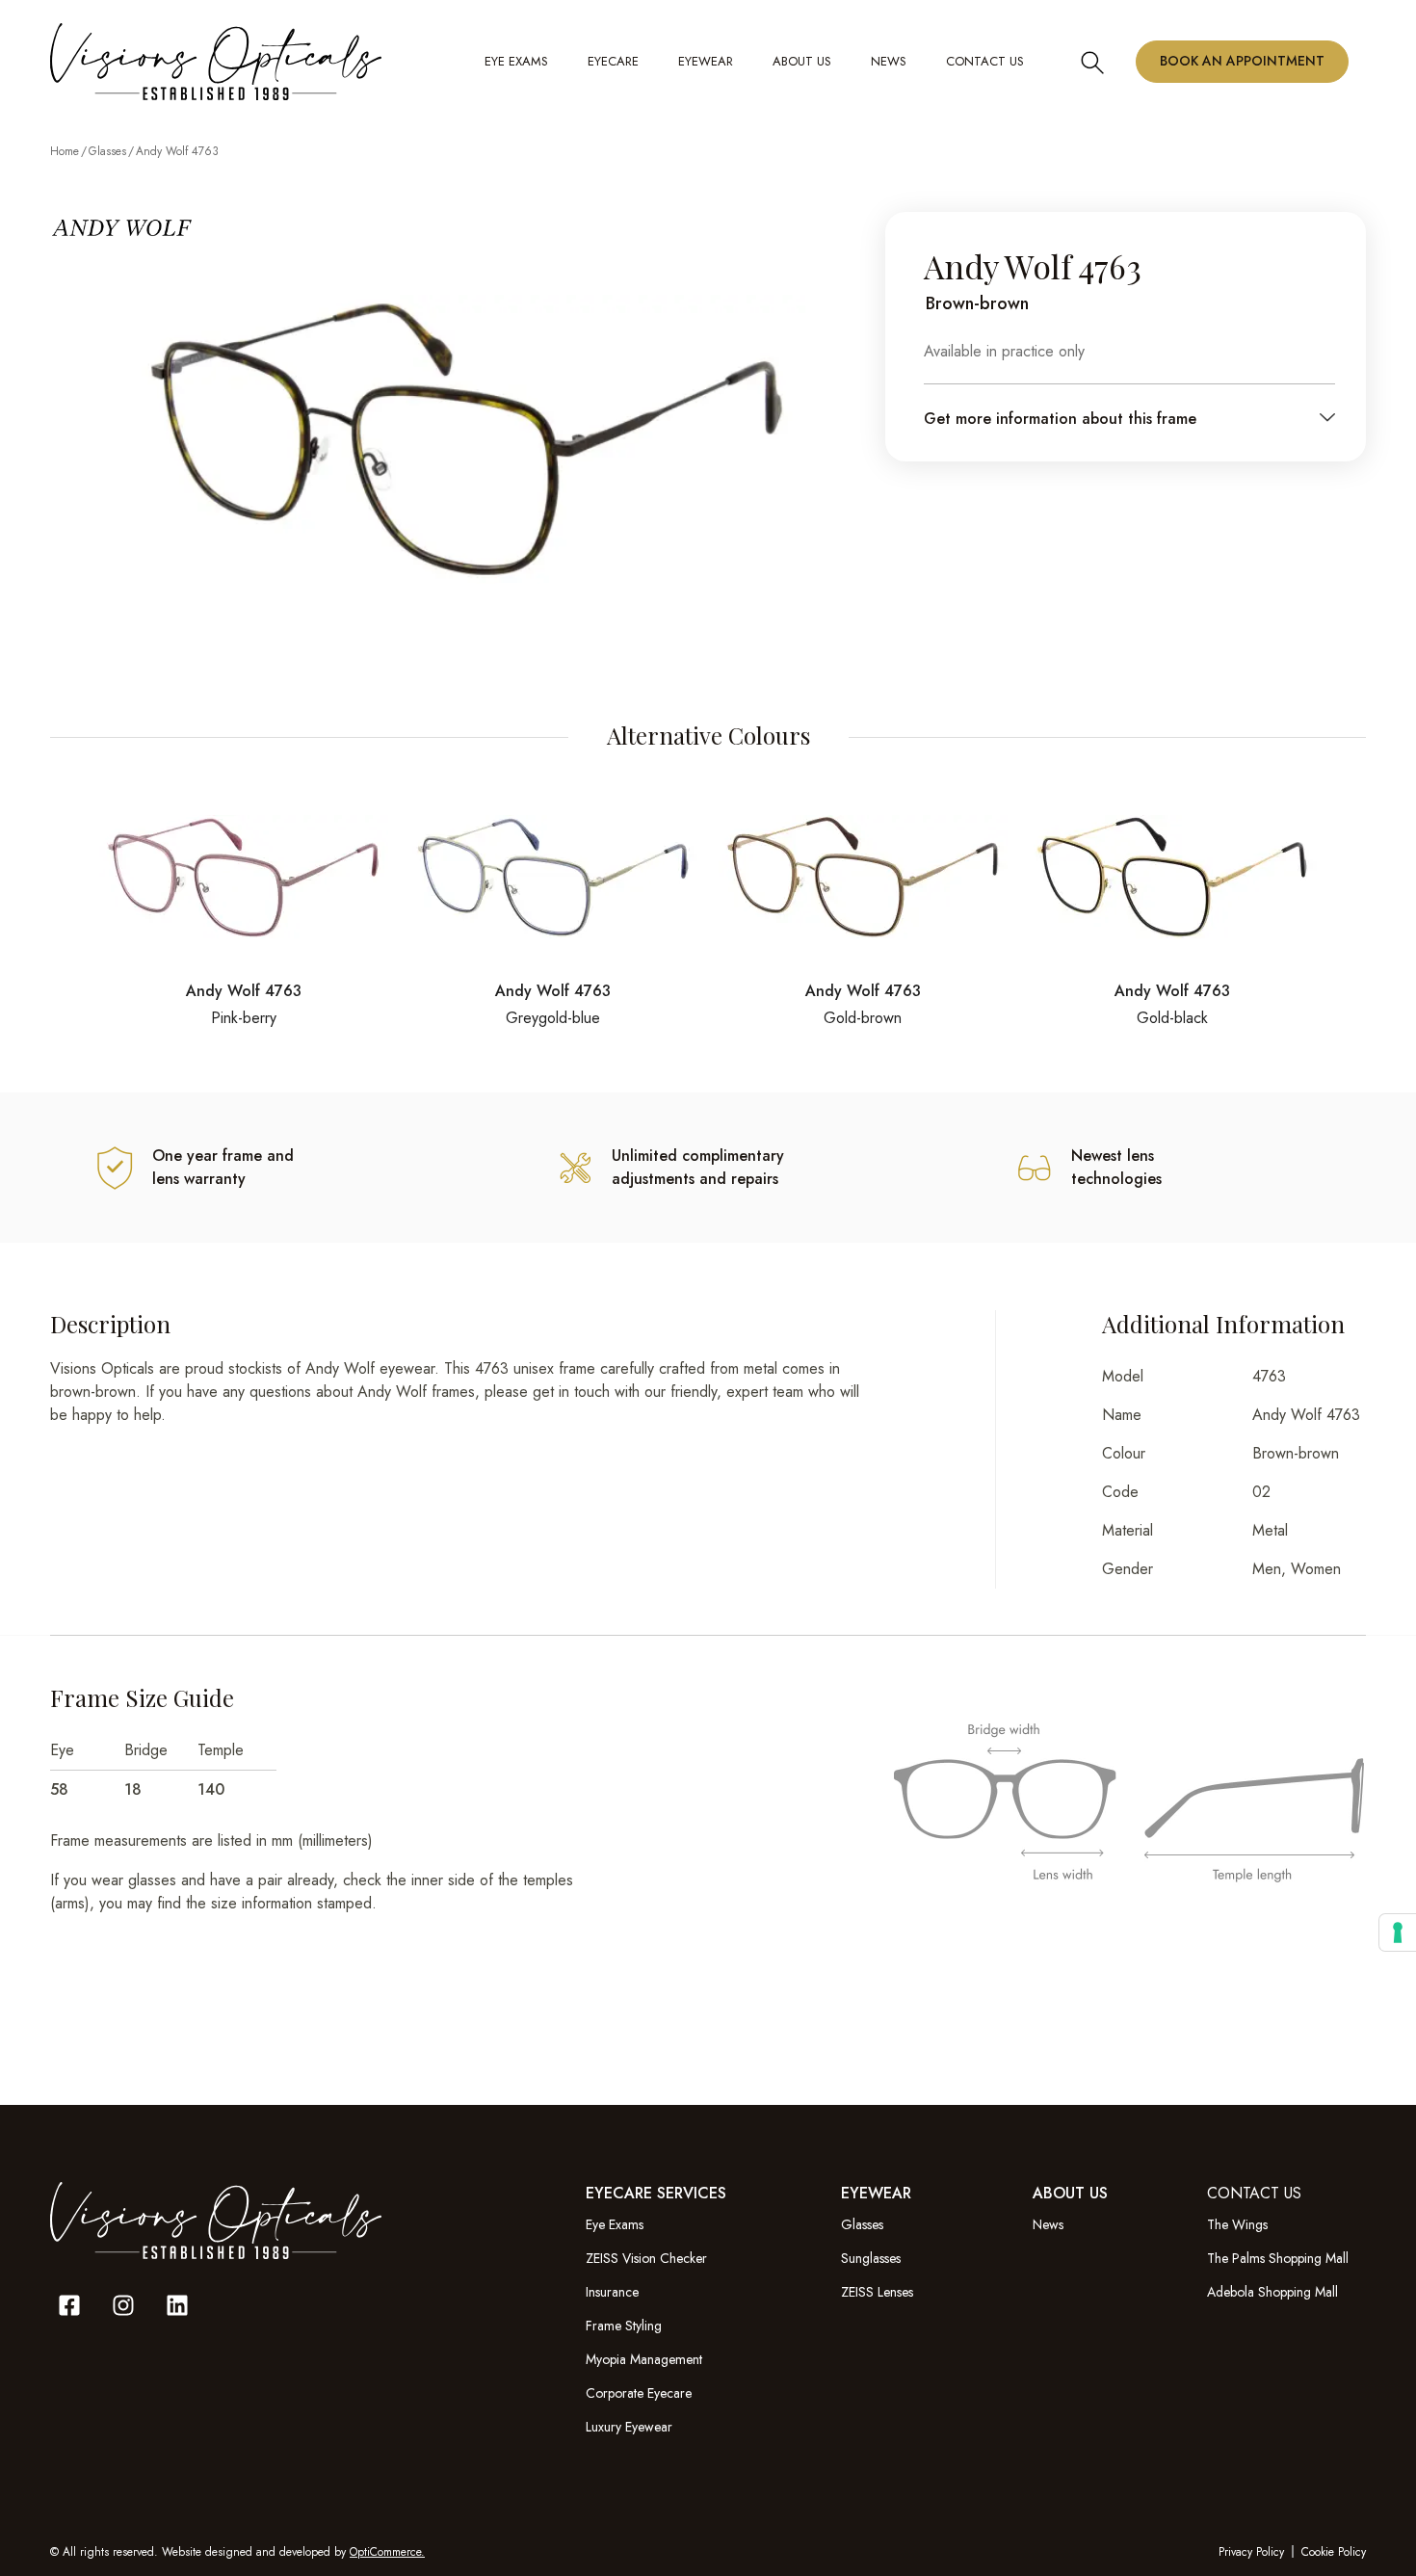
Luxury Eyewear (629, 2427)
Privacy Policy (1251, 2552)
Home (65, 151)
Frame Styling (624, 2326)
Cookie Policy (1334, 2552)
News (1048, 2224)
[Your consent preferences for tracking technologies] (1398, 1932)
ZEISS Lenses (877, 2292)
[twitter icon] (177, 2305)
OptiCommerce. (387, 2552)
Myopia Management (644, 2359)
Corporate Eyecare (639, 2393)
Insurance (612, 2292)
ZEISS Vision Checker (646, 2258)
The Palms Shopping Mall (1278, 2258)
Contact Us (985, 61)
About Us (802, 61)
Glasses (107, 151)
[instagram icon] (123, 2305)
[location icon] (1092, 61)
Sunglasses (871, 2258)
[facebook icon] (69, 2305)
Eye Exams (516, 61)
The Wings (1237, 2224)
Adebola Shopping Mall (1272, 2292)
